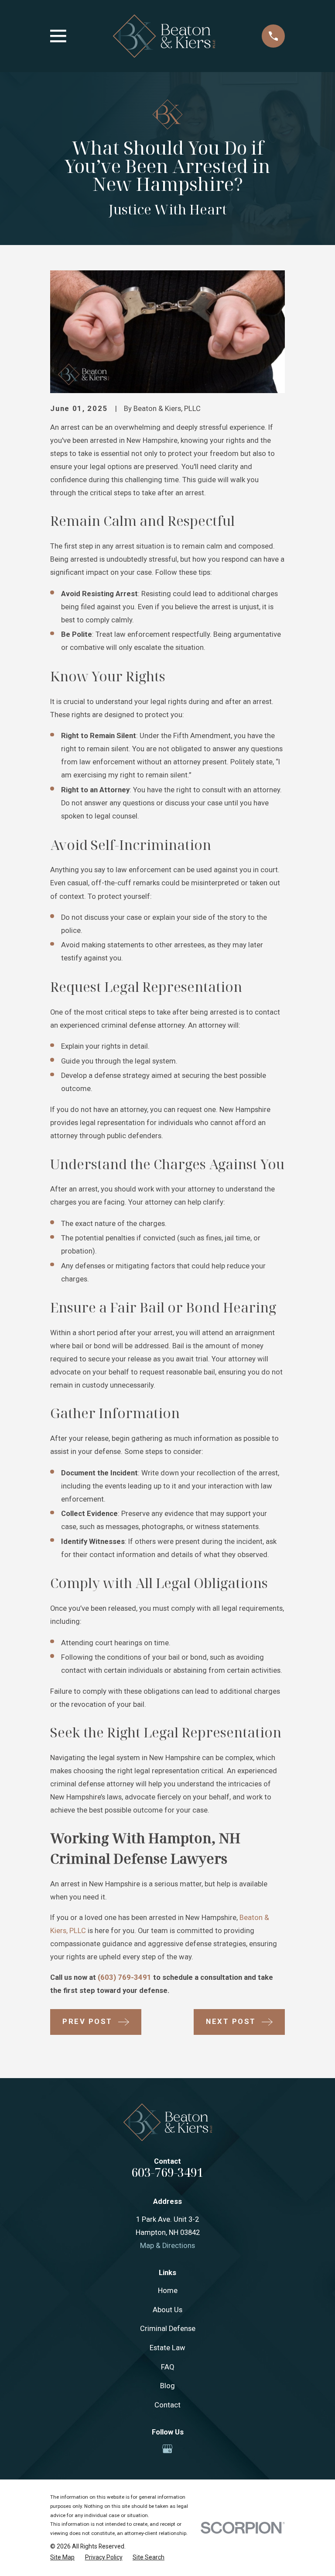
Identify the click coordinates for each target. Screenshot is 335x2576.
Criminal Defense (168, 2329)
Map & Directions (167, 2246)
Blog (167, 2386)
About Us (167, 2310)
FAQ (168, 2367)
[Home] (164, 36)
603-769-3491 (167, 2172)
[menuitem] (62, 2557)
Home (168, 2291)
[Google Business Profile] (167, 2449)
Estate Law (167, 2348)
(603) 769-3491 (125, 1977)
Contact (167, 2405)
